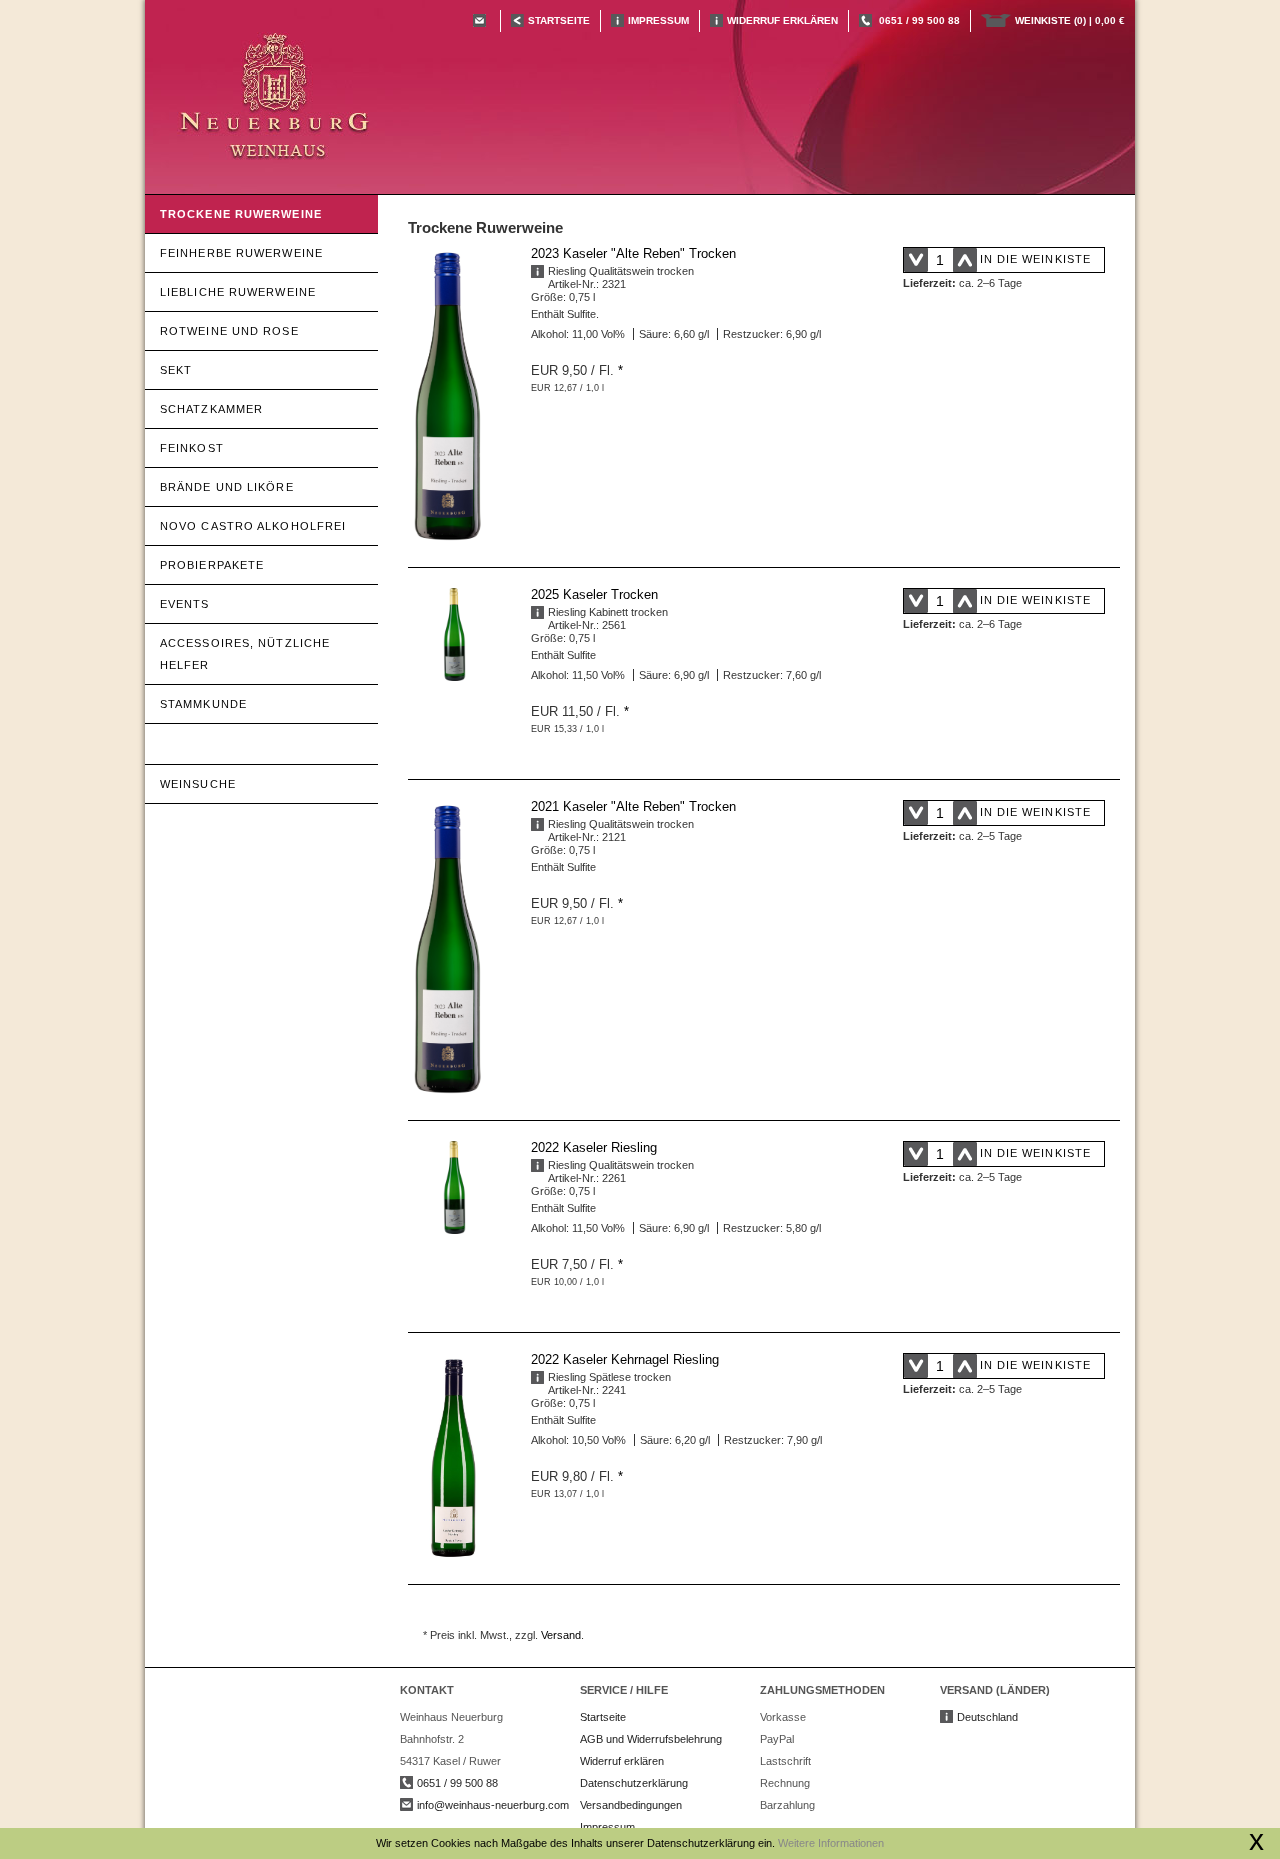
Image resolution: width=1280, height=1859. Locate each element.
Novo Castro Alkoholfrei (253, 526)
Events (185, 604)
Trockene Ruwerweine (241, 214)
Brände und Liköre (227, 487)
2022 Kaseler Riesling (594, 1147)
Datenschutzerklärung (634, 1783)
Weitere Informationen (831, 1843)
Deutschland (987, 1717)
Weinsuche (198, 784)
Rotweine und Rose (229, 331)
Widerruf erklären (782, 20)
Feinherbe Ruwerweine (241, 253)
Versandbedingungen (631, 1805)
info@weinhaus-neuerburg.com (493, 1805)
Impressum (658, 20)
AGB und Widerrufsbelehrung (651, 1739)
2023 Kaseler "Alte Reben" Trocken (633, 253)
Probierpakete (212, 565)
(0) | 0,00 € (1070, 20)
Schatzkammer (211, 409)
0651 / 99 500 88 (919, 20)
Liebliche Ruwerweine (238, 292)
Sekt (176, 370)
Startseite (603, 1717)
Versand (561, 1635)
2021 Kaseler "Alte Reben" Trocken (633, 806)
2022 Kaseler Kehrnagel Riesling (625, 1359)
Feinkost (192, 448)
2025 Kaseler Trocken (594, 594)
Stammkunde (203, 704)
